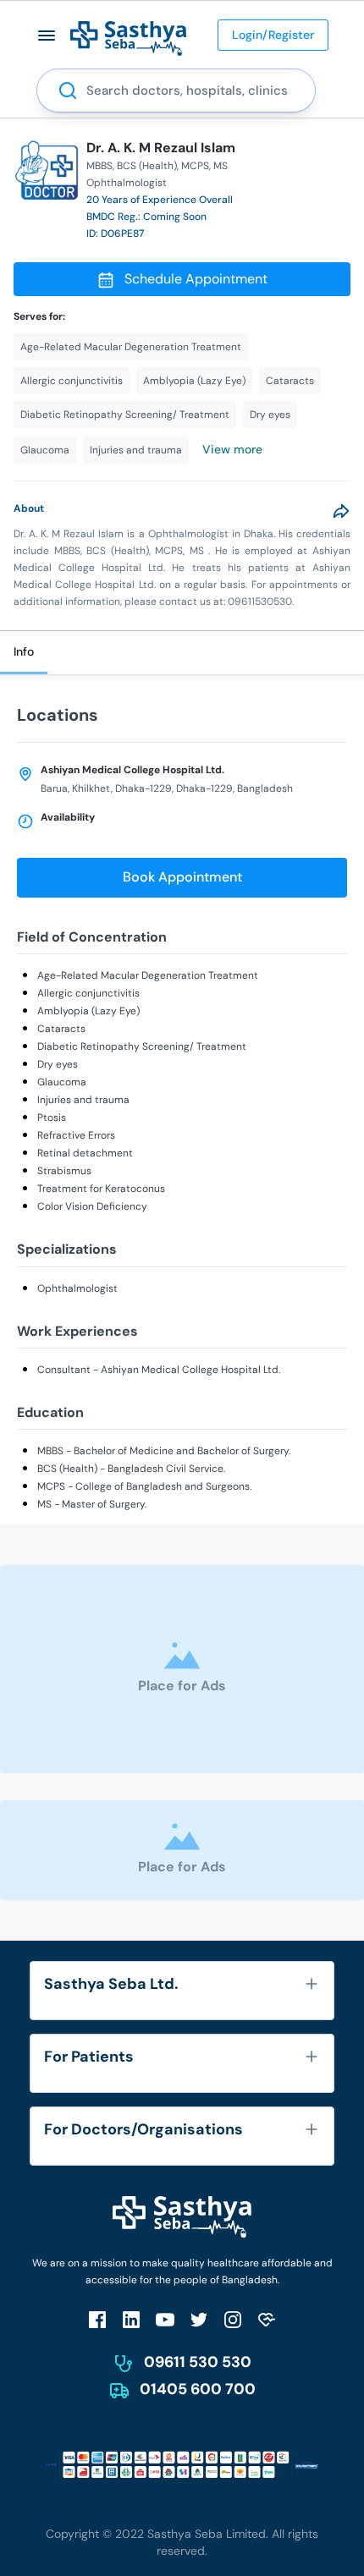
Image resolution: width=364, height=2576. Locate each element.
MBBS (99, 166)
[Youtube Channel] (165, 2319)
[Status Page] (267, 2319)
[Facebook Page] (97, 2319)
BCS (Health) (147, 166)
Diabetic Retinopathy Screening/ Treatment (142, 1046)
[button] (47, 35)
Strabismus (64, 1171)
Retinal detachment (85, 1153)
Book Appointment (182, 877)
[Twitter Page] (199, 2319)
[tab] (24, 653)
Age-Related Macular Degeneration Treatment (148, 975)
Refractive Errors (76, 1135)
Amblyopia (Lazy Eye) (88, 1011)
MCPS (195, 166)
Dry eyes (58, 1064)
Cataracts (61, 1029)
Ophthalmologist (77, 1288)
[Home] (128, 38)
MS (221, 166)
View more (232, 449)
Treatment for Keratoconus (101, 1189)
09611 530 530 (198, 2362)
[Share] (341, 511)
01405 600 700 (198, 2389)
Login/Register (273, 35)
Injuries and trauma (83, 1100)
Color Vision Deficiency (92, 1206)
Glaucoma (62, 1082)
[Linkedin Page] (131, 2319)
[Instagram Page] (233, 2319)
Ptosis (52, 1118)
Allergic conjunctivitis (88, 993)
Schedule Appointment (196, 279)
